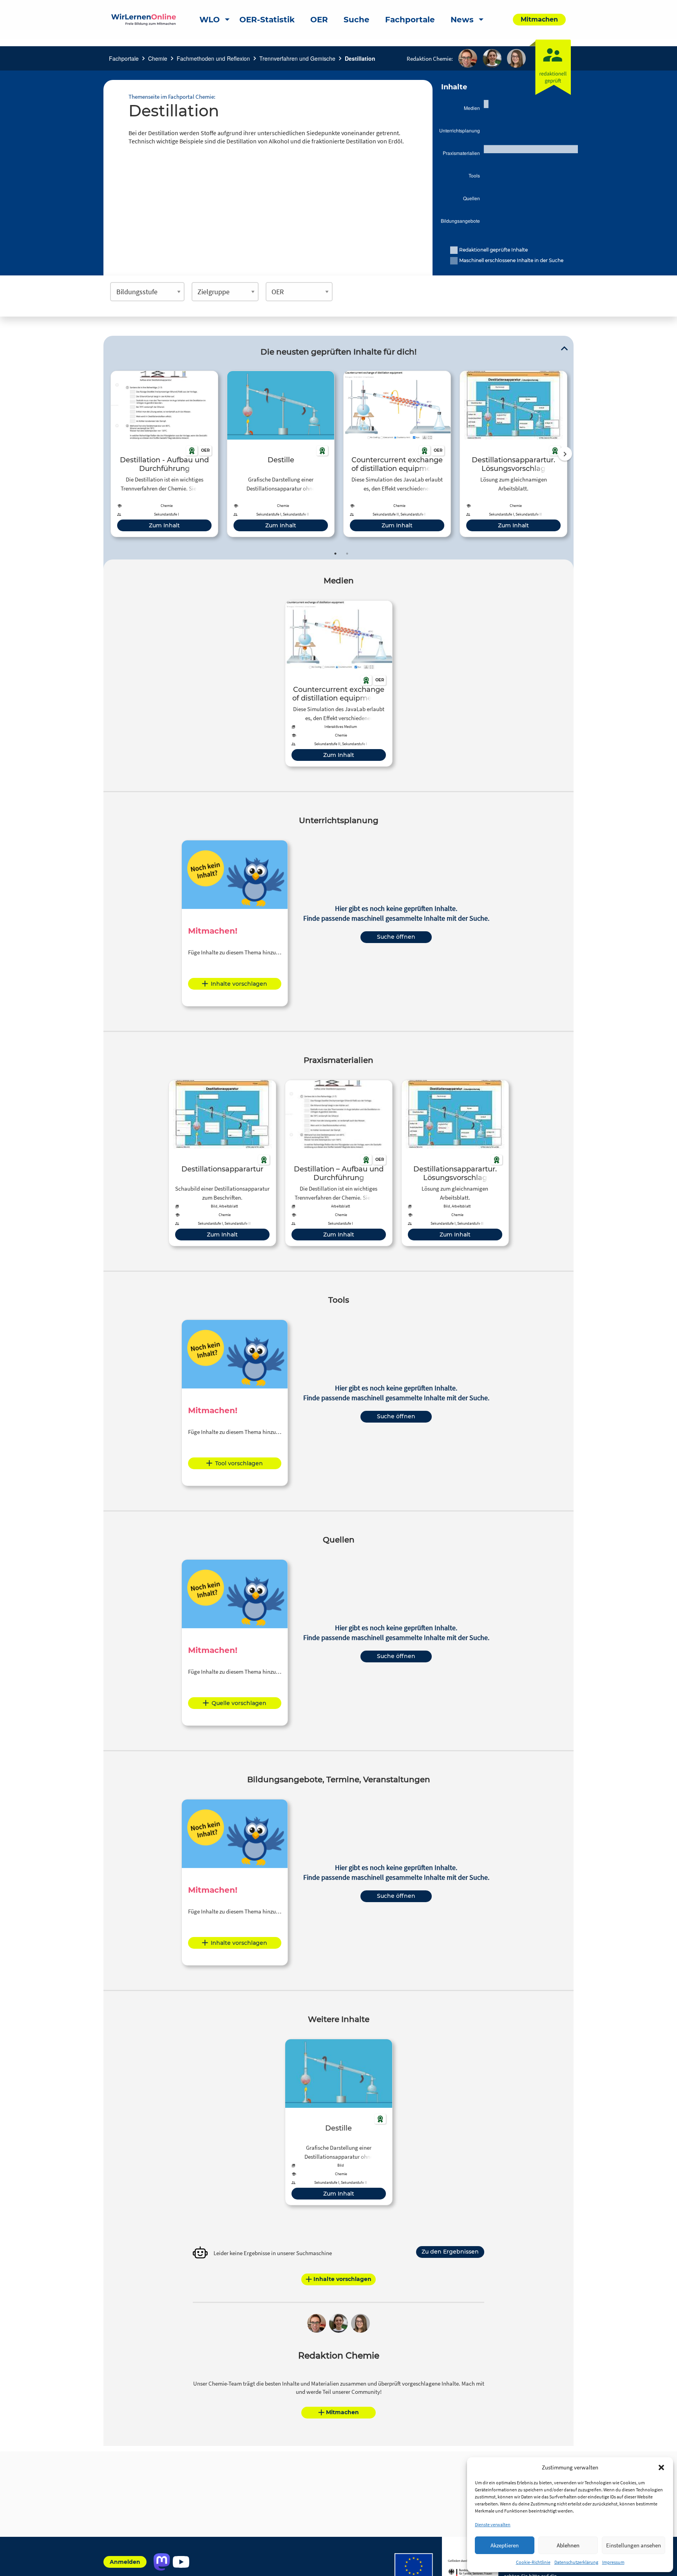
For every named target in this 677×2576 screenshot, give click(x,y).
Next (565, 454)
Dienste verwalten (493, 2524)
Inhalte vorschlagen (239, 984)
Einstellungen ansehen (634, 2545)
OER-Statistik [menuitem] (267, 20)
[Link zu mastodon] (162, 2562)
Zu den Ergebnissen (450, 2252)
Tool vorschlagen (239, 1463)
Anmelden (125, 2562)
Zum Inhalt (164, 525)
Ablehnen (568, 2545)
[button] (661, 2467)
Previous (109, 454)
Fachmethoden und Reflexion (213, 58)
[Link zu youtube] (181, 2562)
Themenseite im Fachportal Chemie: (172, 97)
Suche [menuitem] (357, 20)
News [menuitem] (462, 20)
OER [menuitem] (319, 20)
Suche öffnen (396, 937)
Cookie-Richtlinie (533, 2562)
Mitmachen (342, 2412)
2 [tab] (347, 554)
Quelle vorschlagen (239, 1703)
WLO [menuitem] (210, 20)
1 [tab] (335, 554)
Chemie (158, 58)
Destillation (360, 58)
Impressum (613, 2562)
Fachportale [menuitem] (410, 20)
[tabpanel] (164, 454)
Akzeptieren (505, 2545)
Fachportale (124, 58)
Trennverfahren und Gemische (297, 58)
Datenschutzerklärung (576, 2562)
